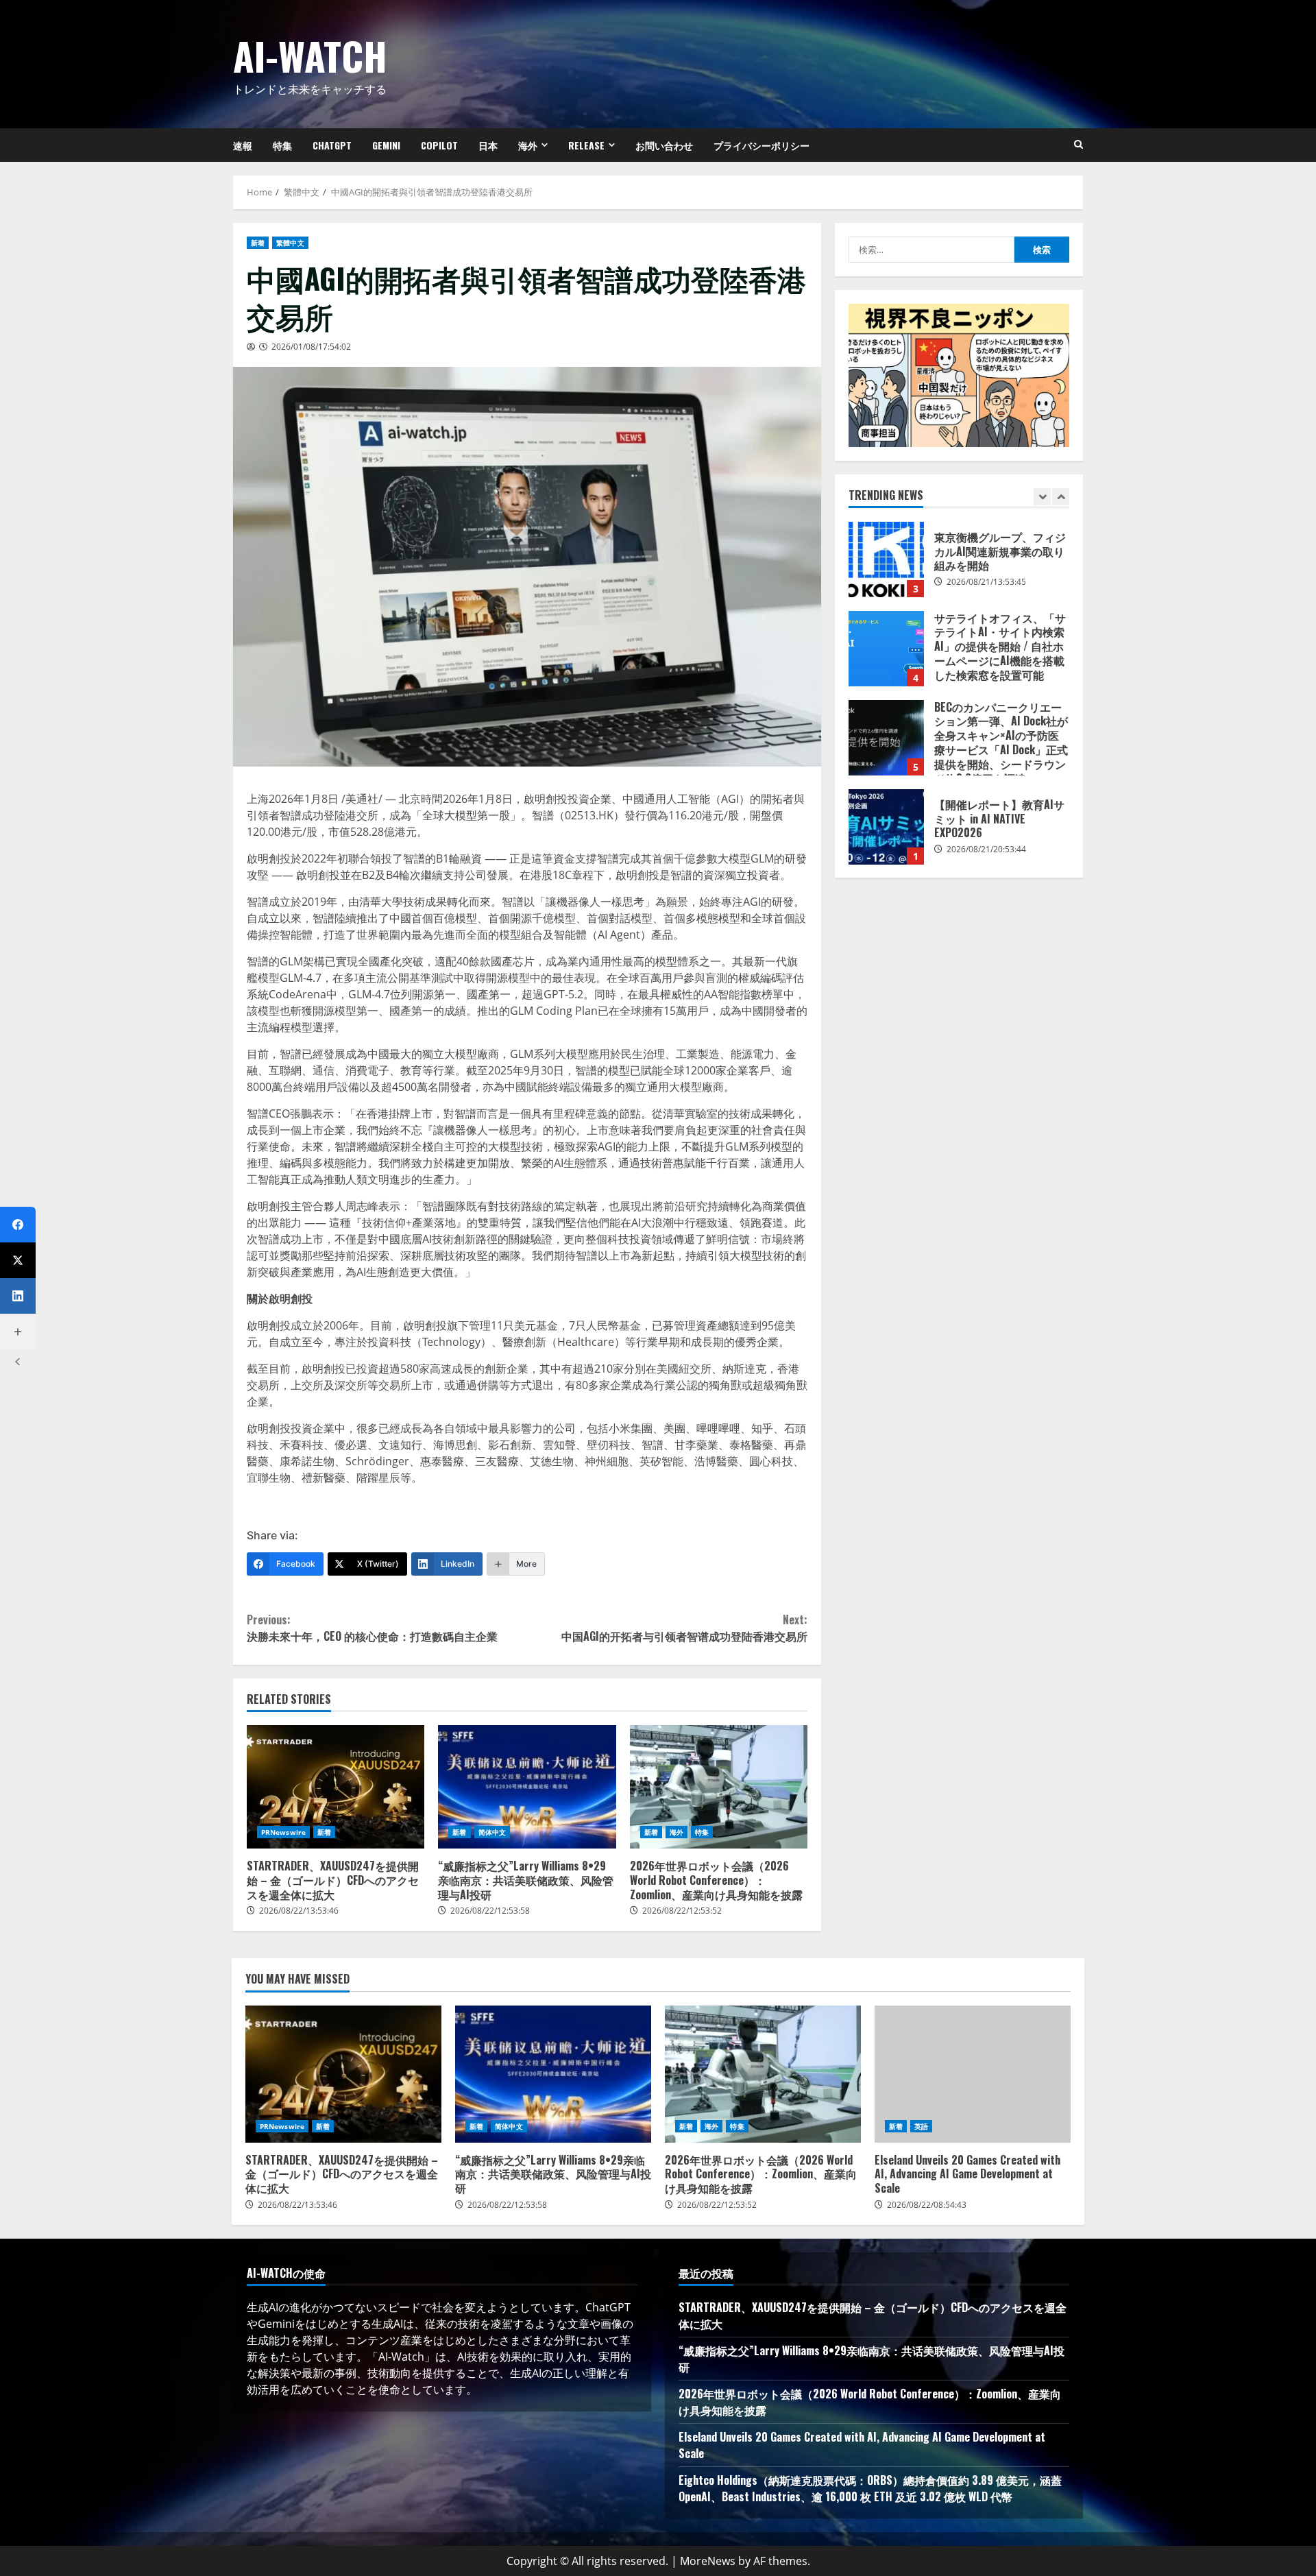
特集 (282, 145)
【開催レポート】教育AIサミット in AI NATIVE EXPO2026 (886, 827)
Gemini (386, 145)
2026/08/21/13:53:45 (986, 582)
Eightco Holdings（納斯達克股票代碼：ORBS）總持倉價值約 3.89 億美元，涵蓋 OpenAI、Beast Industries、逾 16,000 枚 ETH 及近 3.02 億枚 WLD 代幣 (870, 2488)
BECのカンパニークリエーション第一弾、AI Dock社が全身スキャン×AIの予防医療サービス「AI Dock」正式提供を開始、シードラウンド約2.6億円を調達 (886, 738)
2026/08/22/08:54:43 (927, 2205)
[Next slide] (1061, 497)
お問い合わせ (664, 145)
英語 (921, 2126)
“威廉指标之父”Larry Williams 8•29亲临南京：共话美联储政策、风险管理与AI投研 (527, 1787)
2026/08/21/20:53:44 (986, 849)
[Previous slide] (1042, 497)
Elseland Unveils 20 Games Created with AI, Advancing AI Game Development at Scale (973, 2074)
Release (586, 145)
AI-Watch (310, 55)
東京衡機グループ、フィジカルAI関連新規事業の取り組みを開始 (886, 559)
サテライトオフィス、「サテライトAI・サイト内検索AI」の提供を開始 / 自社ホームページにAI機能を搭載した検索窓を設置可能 (886, 649)
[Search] (1079, 145)
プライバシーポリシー (761, 145)
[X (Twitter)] (18, 1260)
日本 (488, 145)
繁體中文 (290, 243)
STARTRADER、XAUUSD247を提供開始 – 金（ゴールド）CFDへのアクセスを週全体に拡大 (336, 1787)
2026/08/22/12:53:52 (682, 1911)
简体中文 (492, 1832)
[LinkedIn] (18, 1296)
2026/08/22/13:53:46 (299, 1911)
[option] (959, 566)
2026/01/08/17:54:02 (311, 347)
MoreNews (708, 2561)
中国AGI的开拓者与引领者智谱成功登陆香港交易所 (684, 1628)
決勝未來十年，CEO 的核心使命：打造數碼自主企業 (372, 1628)
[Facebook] (18, 1225)
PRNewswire (283, 1832)
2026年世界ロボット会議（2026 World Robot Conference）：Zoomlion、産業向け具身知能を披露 (719, 1787)
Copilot (439, 145)
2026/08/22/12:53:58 (490, 1911)
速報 (243, 145)
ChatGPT (332, 145)
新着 (258, 243)
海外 (528, 145)
